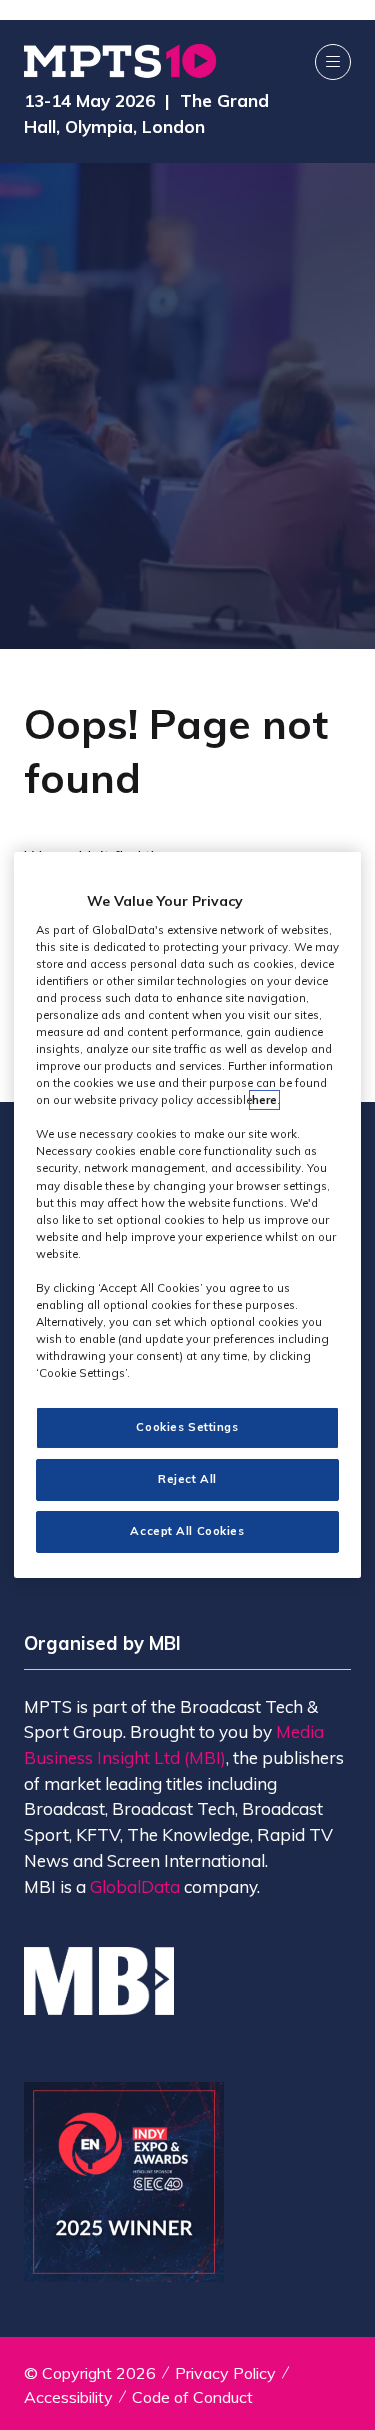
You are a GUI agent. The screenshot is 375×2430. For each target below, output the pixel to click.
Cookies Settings (187, 1427)
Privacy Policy (225, 2373)
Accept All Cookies (187, 1531)
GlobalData (135, 1886)
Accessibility (68, 2397)
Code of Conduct (192, 2397)
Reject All (187, 1479)
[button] (333, 62)
